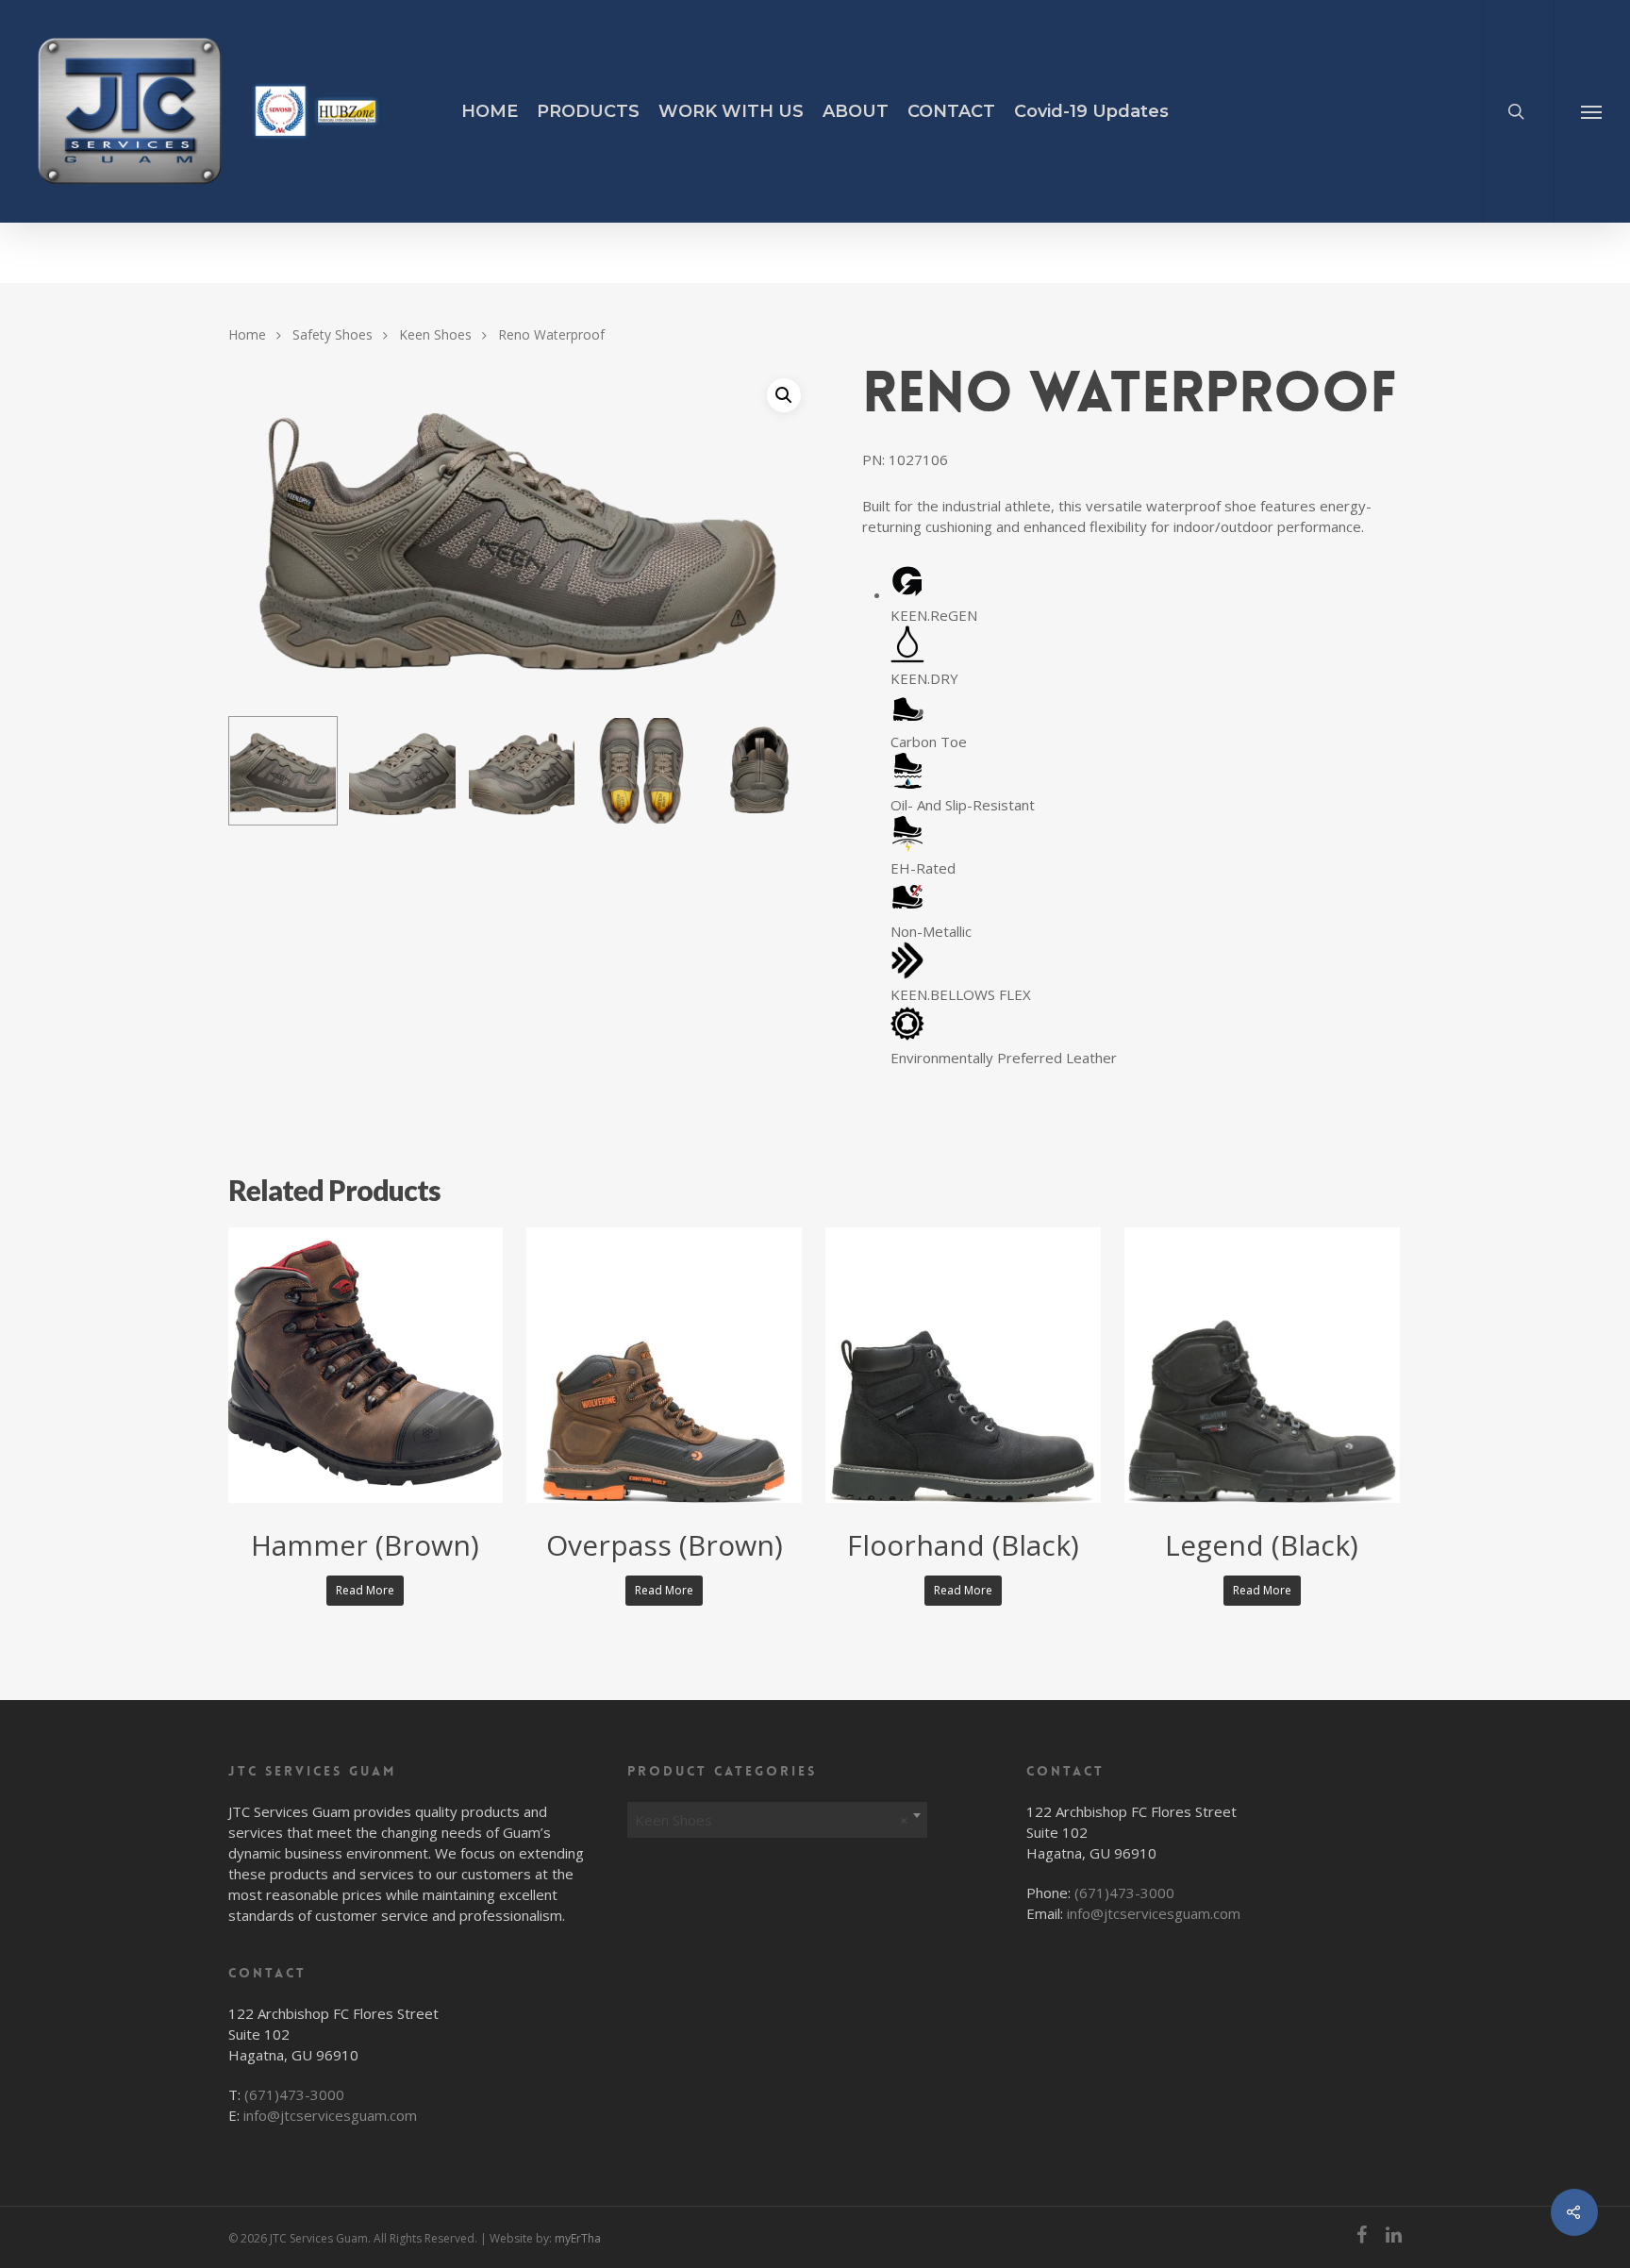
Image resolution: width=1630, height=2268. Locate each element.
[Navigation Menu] (1592, 111)
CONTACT (951, 111)
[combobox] (778, 1815)
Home (247, 334)
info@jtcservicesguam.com (330, 2115)
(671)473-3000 (294, 2094)
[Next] (780, 774)
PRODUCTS (588, 111)
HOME (490, 111)
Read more (365, 1590)
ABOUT (856, 111)
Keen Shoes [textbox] (772, 1820)
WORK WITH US (731, 111)
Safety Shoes (333, 334)
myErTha (578, 2238)
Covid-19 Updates (1091, 111)
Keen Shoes (435, 334)
